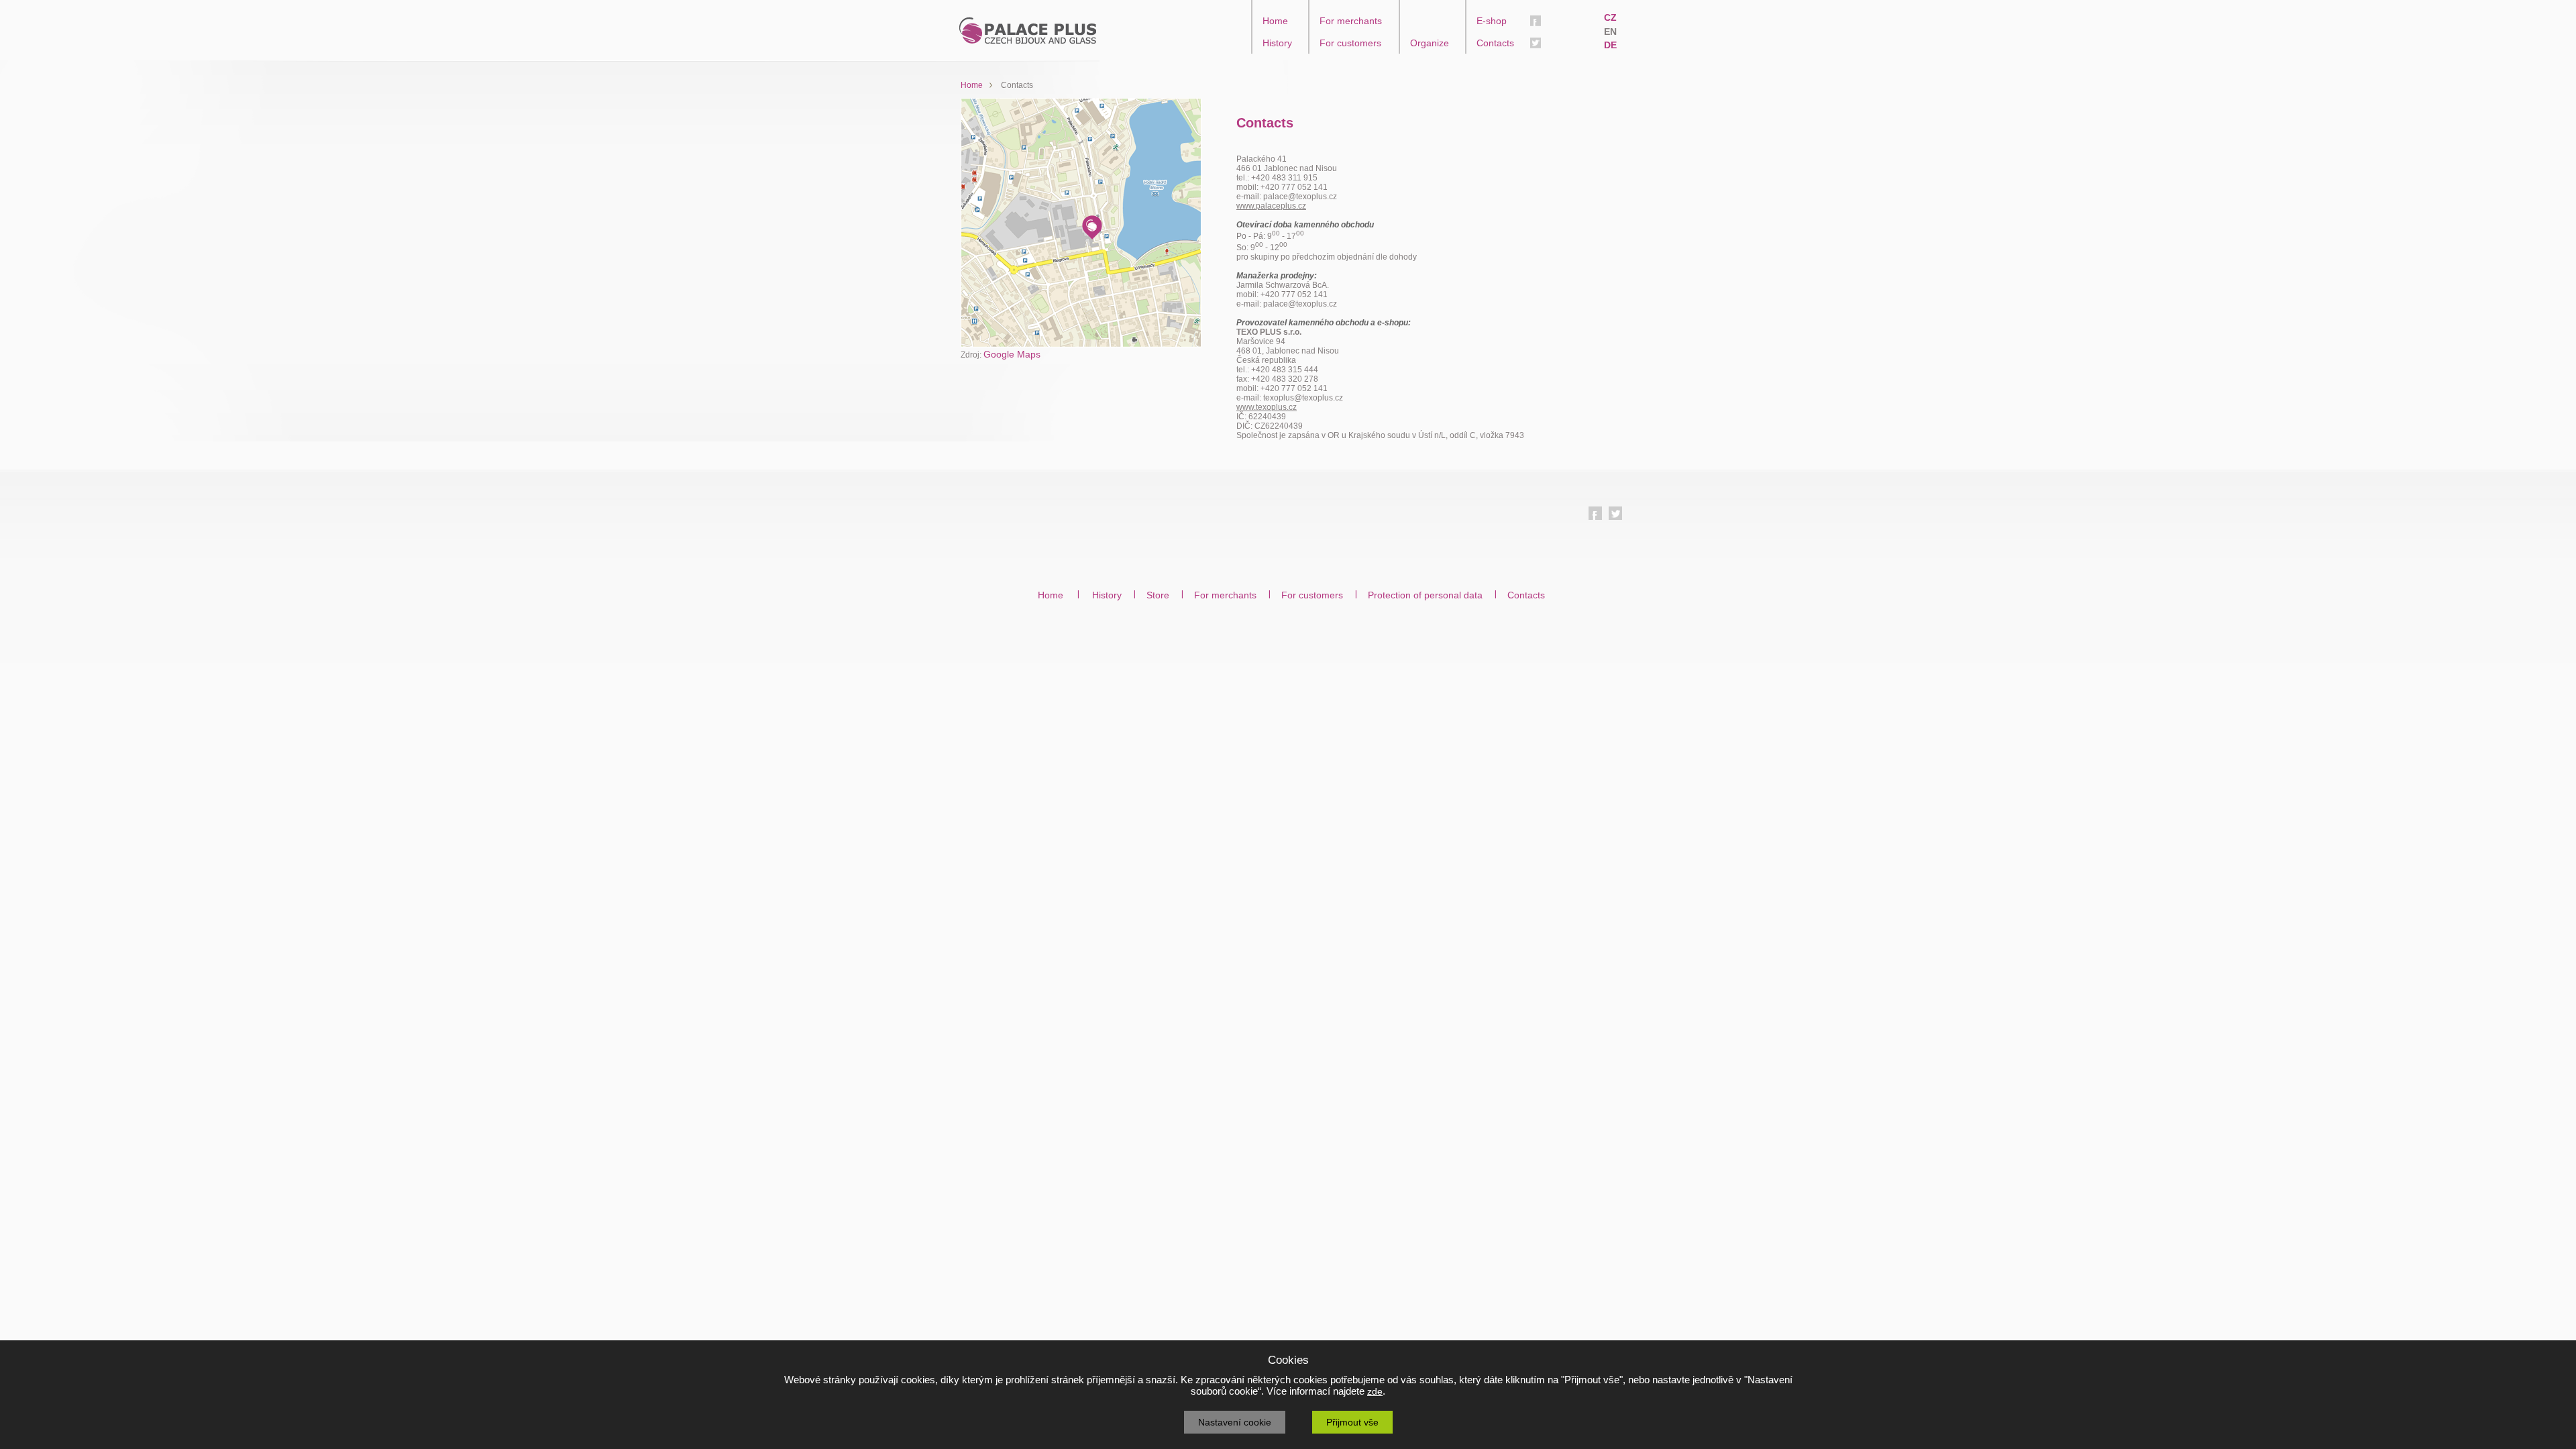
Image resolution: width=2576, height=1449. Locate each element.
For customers (1350, 43)
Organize (1430, 43)
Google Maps (1012, 354)
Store (1158, 595)
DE (1610, 45)
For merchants (1351, 21)
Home (1275, 21)
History (1277, 43)
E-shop (1492, 21)
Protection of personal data (1425, 595)
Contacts (1495, 43)
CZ (1610, 17)
